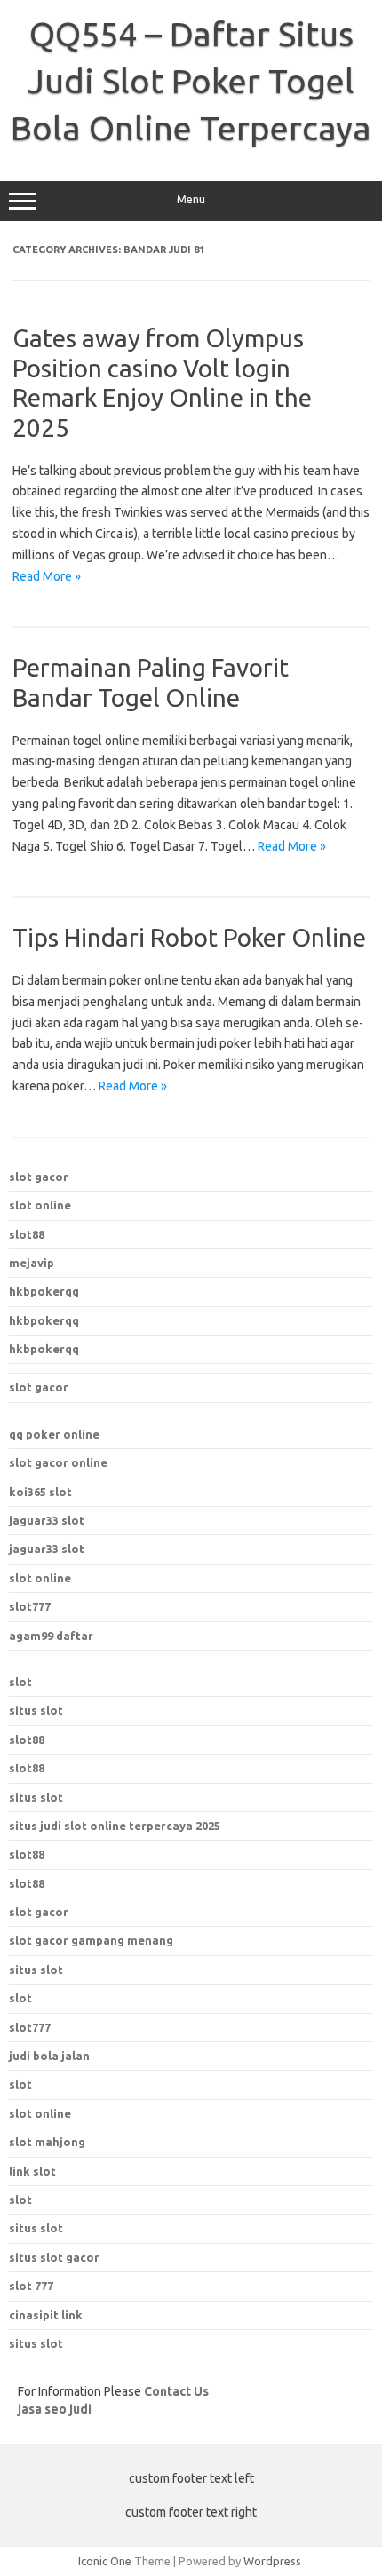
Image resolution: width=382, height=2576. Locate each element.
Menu (191, 199)
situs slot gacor (54, 2257)
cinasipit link (46, 2315)
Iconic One (105, 2561)
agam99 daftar (51, 1636)
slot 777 (31, 2286)
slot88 (27, 1234)
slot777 (30, 1606)
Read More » (47, 576)
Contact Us (176, 2391)
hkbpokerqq (44, 1291)
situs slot (36, 1710)
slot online (40, 1205)
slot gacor (39, 1177)
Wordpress (272, 2561)
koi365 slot (40, 1492)
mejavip (32, 1263)
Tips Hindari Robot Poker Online (189, 937)
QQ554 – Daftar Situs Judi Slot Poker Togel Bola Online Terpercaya (191, 81)
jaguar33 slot (47, 1520)
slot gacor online (58, 1462)
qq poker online (54, 1434)
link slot (32, 2171)
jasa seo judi (55, 2409)
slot (20, 1682)
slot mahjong (47, 2142)
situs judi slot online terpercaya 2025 (115, 1826)
